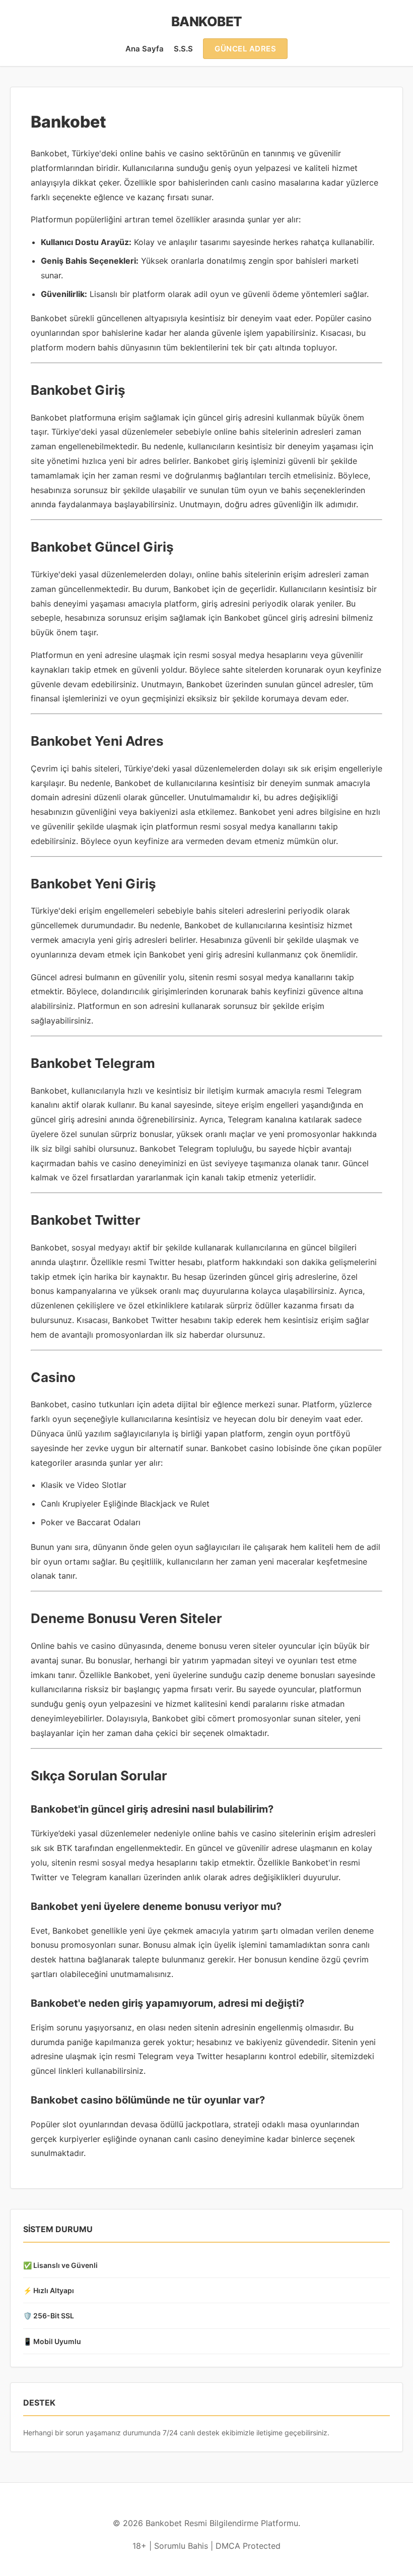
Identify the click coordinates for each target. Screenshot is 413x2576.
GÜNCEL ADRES (245, 49)
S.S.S (183, 49)
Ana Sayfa (145, 49)
